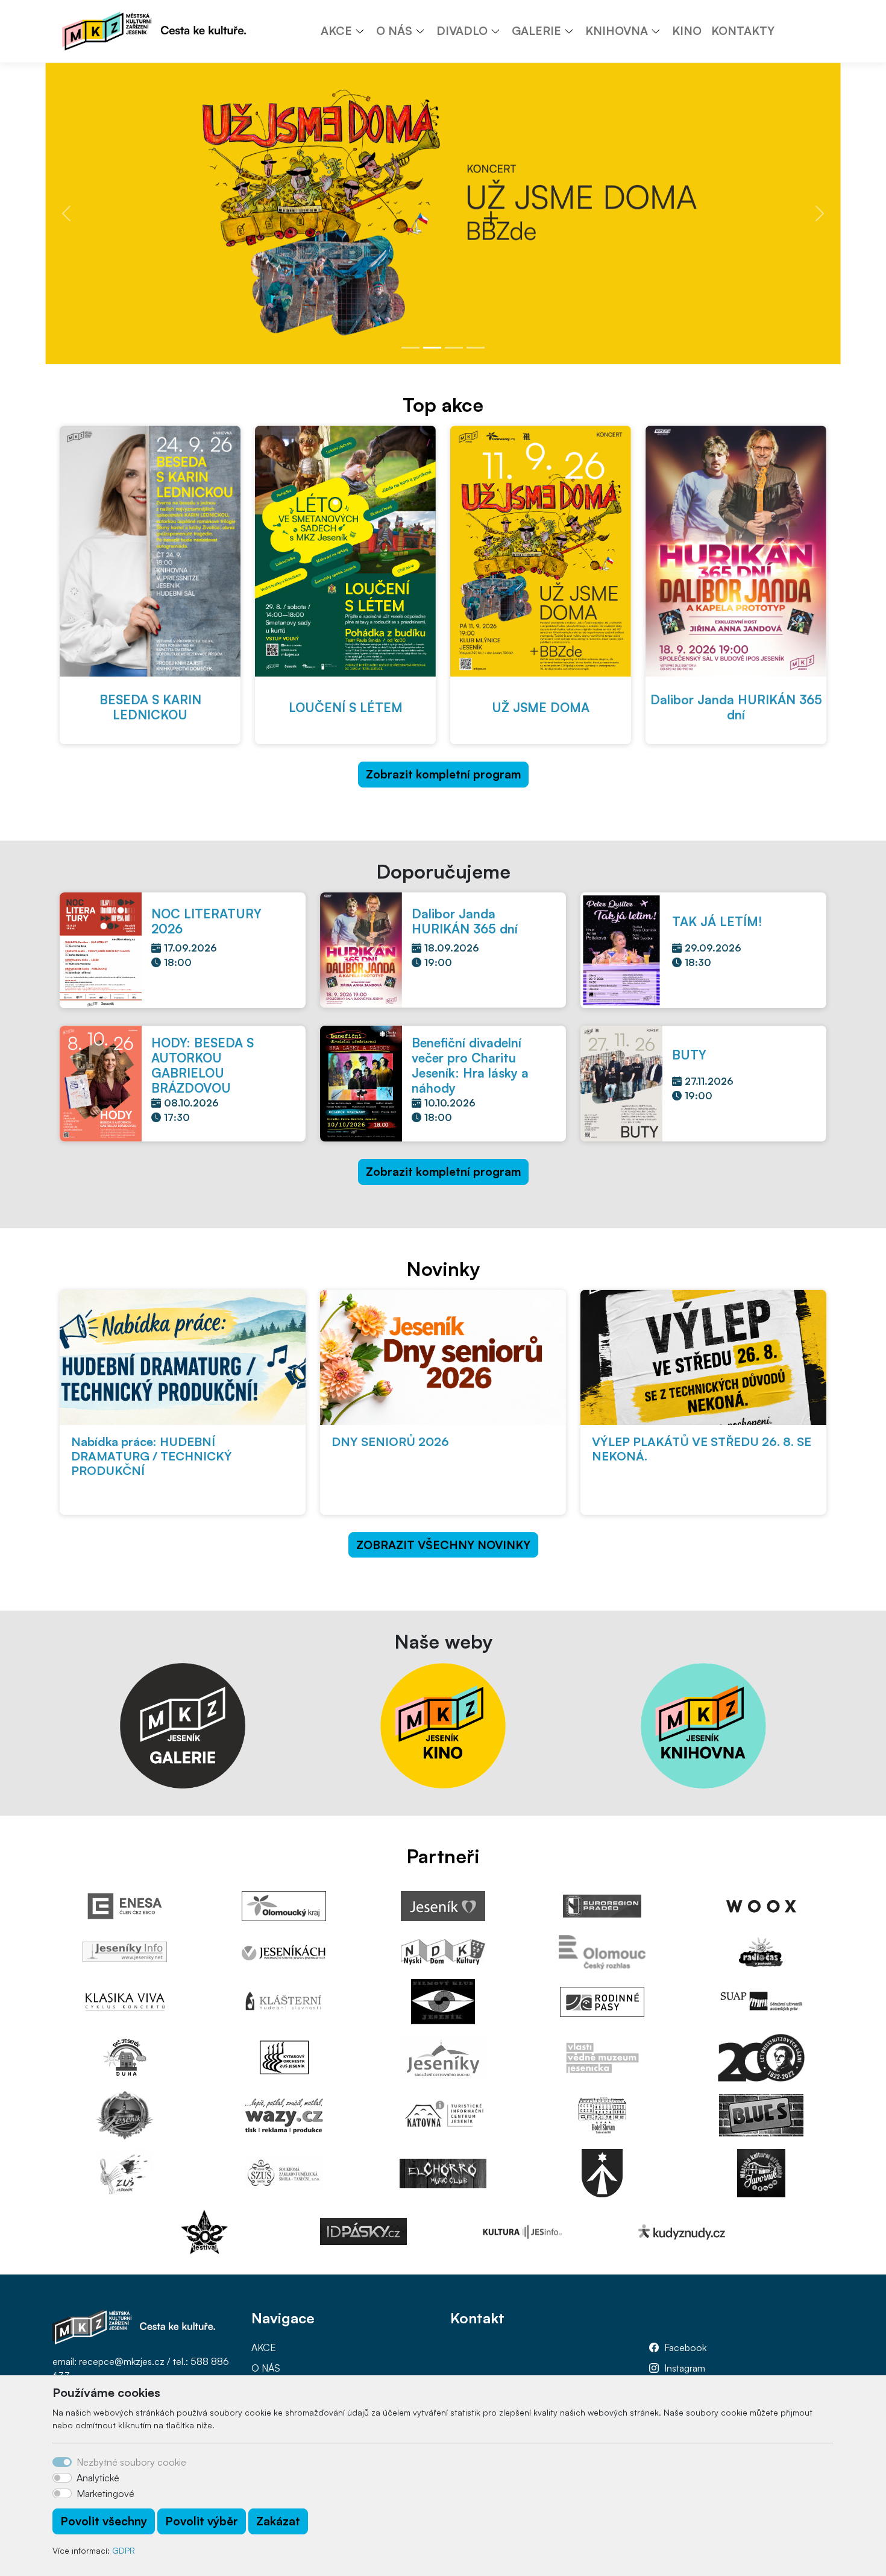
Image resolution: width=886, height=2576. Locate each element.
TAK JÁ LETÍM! (717, 921)
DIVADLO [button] (462, 31)
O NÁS (266, 2368)
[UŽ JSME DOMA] (541, 551)
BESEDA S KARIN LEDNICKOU (150, 707)
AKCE (264, 2347)
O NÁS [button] (394, 31)
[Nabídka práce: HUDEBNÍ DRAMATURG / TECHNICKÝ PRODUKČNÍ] (183, 1357)
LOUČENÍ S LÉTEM (346, 707)
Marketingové (105, 2493)
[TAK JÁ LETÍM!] (621, 949)
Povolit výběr (202, 2521)
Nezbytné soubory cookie (131, 2462)
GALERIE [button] (536, 31)
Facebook (685, 2347)
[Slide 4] (476, 348)
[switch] (62, 2478)
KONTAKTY (743, 31)
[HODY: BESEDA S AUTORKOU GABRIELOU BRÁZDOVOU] (101, 1082)
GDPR (124, 2550)
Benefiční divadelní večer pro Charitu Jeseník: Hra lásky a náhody (470, 1065)
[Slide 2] (432, 348)
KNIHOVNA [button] (617, 31)
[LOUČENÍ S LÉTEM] (345, 551)
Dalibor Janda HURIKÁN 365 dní (736, 707)
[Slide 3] (454, 348)
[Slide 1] (410, 348)
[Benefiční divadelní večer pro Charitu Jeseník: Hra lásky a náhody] (361, 1082)
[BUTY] (621, 1082)
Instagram (685, 2368)
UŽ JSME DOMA (541, 707)
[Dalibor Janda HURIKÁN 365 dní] (736, 551)
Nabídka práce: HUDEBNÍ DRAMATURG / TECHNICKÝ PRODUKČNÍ (152, 1456)
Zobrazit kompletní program (443, 774)
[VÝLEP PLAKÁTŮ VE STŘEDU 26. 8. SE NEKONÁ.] (703, 1357)
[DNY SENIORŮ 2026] (443, 1357)
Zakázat (278, 2521)
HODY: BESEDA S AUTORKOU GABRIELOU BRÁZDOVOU (203, 1065)
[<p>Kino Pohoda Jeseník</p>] (443, 1725)
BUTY (689, 1055)
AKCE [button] (336, 31)
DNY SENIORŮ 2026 (390, 1441)
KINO (687, 31)
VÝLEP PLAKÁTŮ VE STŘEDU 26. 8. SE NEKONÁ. (702, 1449)
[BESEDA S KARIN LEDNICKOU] (150, 551)
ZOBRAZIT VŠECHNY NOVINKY (443, 1545)
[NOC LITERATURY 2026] (101, 949)
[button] (364, 31)
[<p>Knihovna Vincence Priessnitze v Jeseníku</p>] (703, 1725)
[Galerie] (183, 1725)
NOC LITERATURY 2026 (206, 921)
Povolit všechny (104, 2521)
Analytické (98, 2478)
